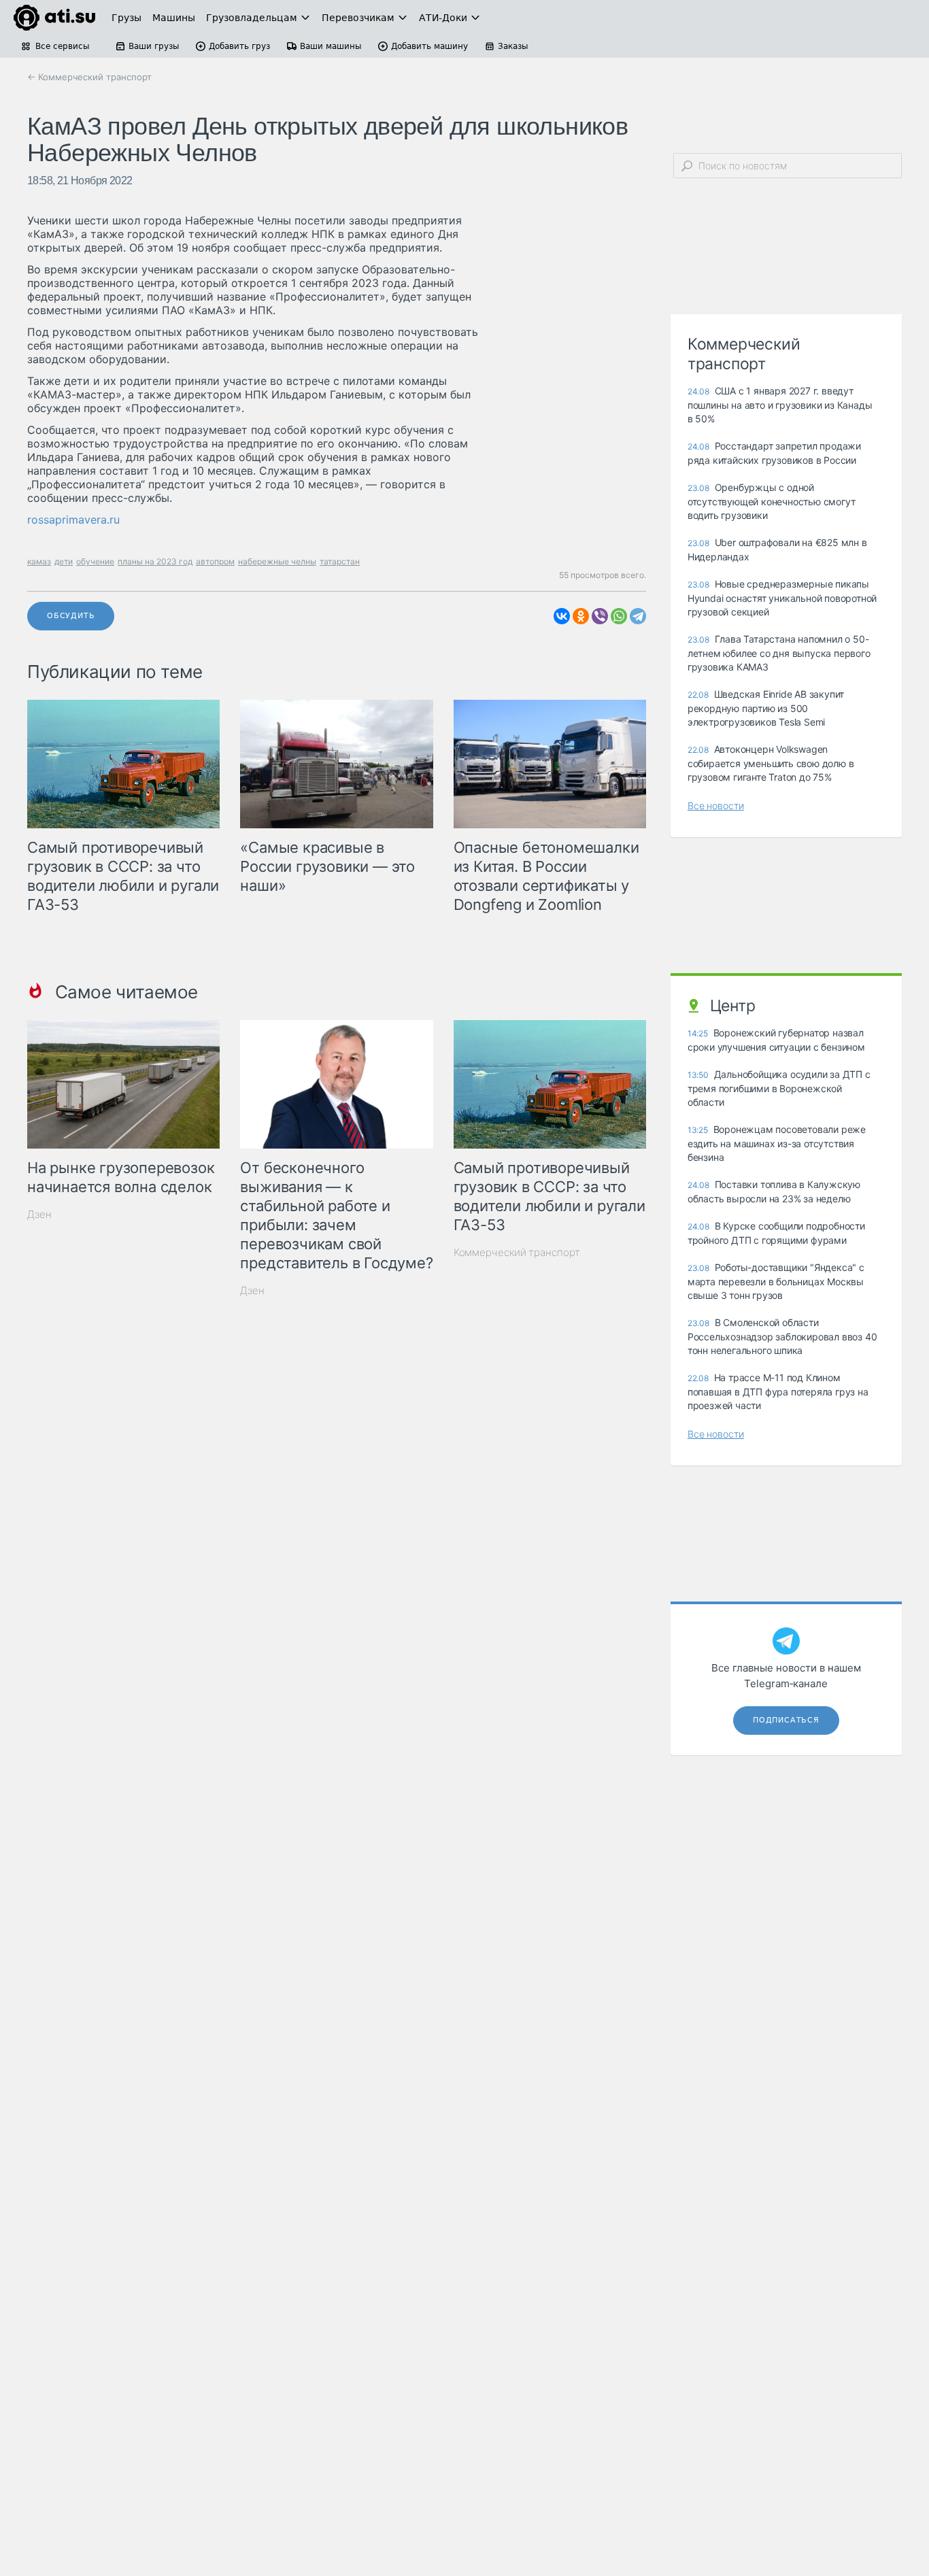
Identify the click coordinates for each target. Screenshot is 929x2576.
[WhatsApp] (619, 616)
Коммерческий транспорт (517, 1252)
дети (64, 561)
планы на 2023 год (155, 561)
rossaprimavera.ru (73, 520)
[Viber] (600, 616)
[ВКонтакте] (562, 616)
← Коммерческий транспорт (89, 77)
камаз (39, 561)
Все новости (716, 806)
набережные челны (277, 561)
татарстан (340, 561)
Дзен (39, 1214)
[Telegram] (638, 616)
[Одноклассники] (581, 616)
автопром (215, 561)
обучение (95, 561)
